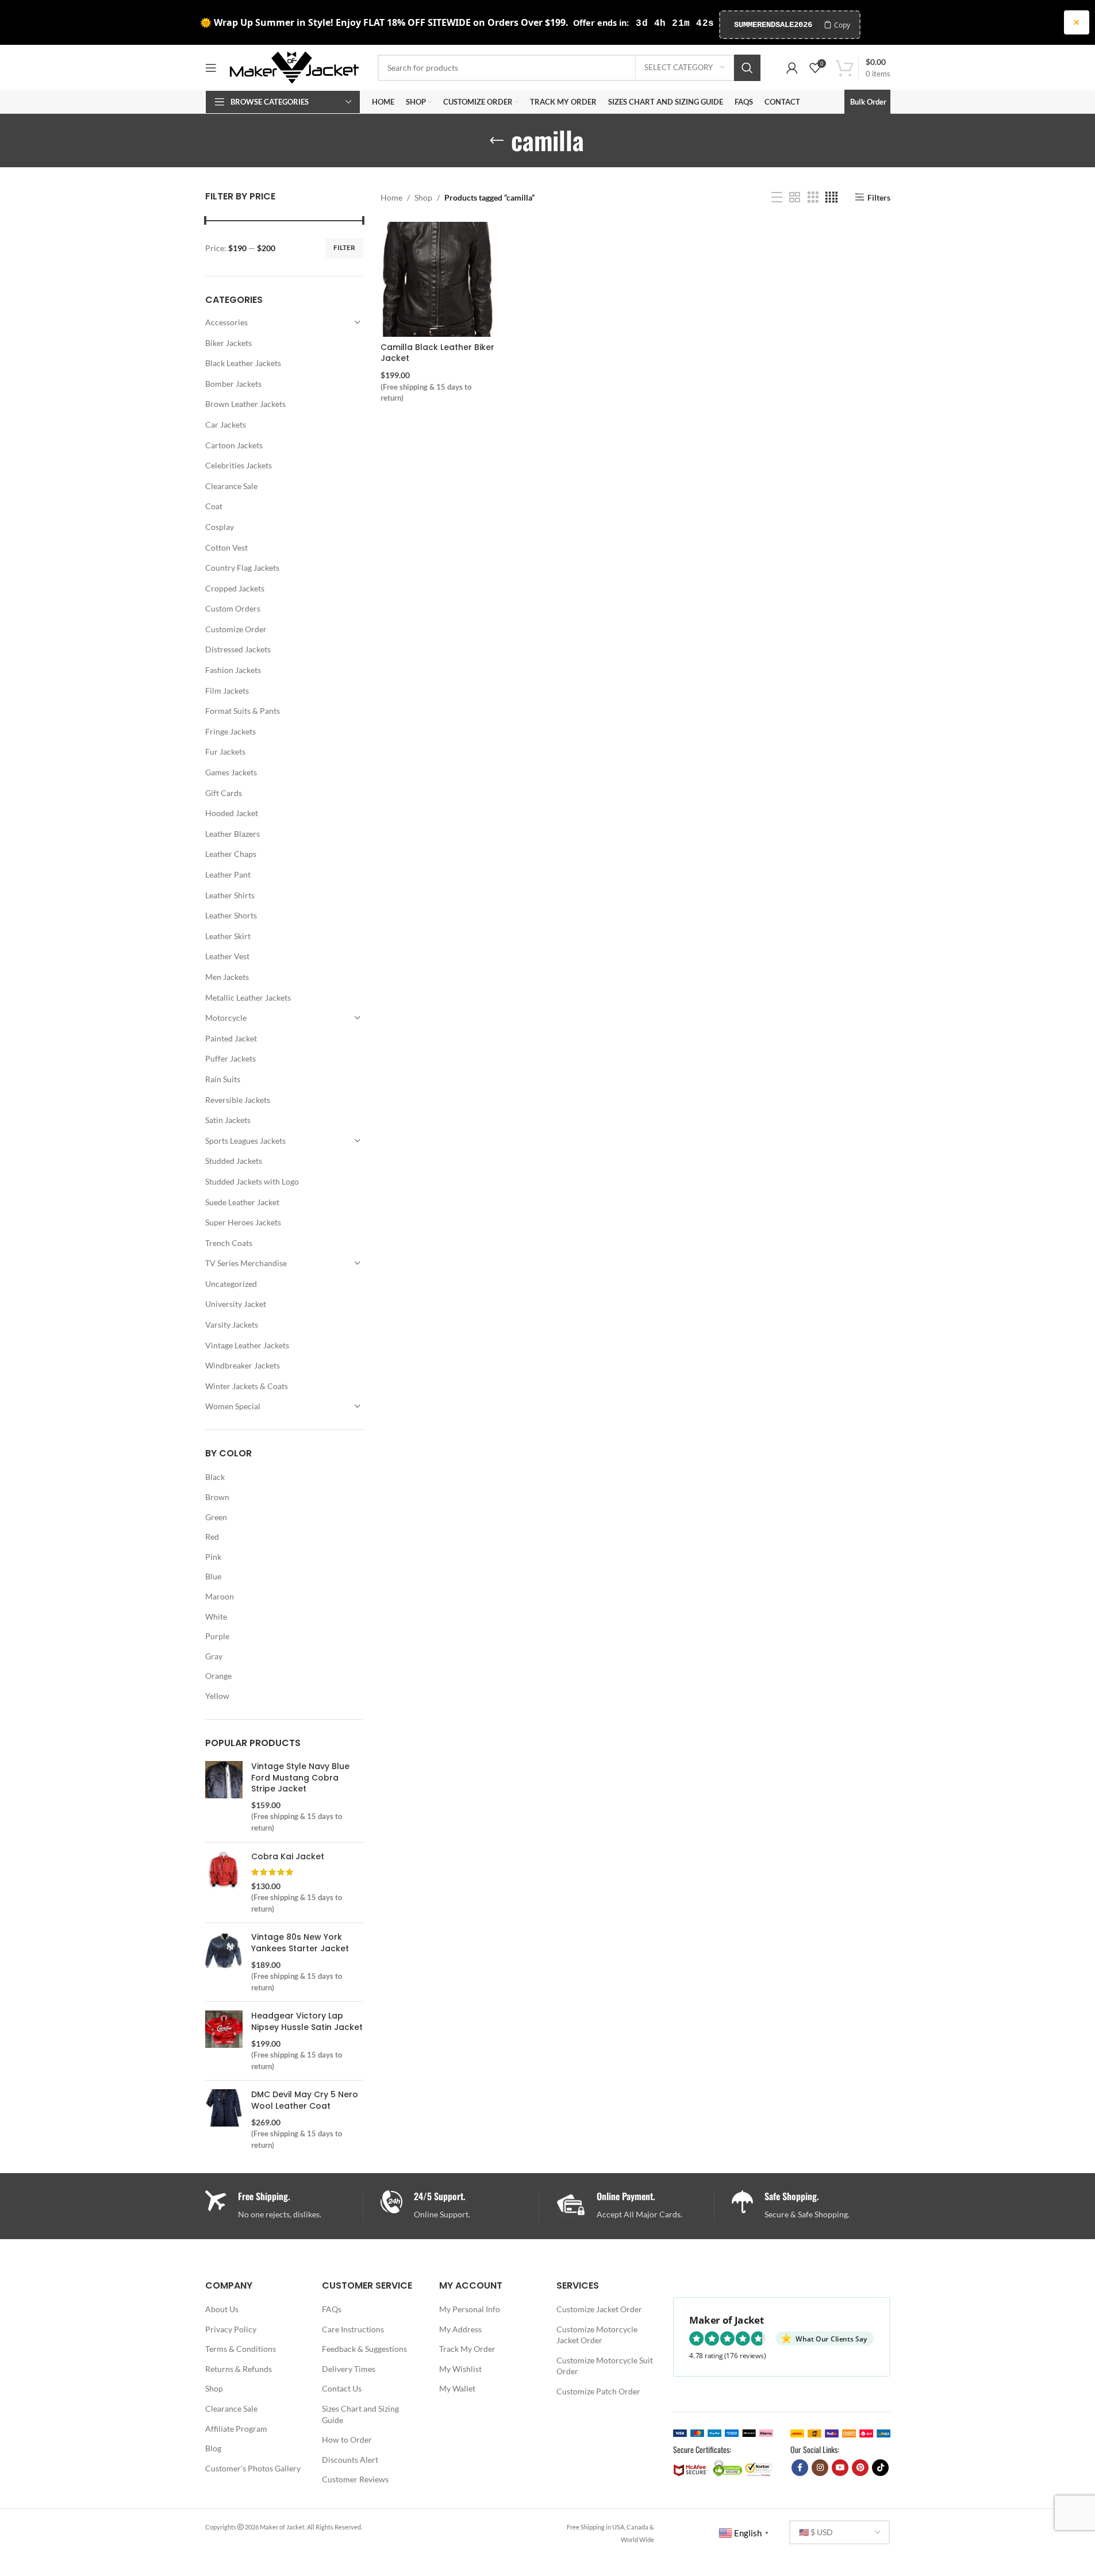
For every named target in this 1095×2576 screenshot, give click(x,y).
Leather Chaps (231, 854)
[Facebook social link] (800, 2468)
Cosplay (220, 527)
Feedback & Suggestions (364, 2349)
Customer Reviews (355, 2479)
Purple (217, 1636)
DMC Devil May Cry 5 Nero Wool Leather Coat (305, 2100)
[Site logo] (294, 66)
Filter (344, 247)
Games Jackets (231, 772)
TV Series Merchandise (246, 1263)
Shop (423, 197)
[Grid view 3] (813, 197)
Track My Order (467, 2349)
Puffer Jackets (230, 1058)
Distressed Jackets (238, 649)
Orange (218, 1676)
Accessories (226, 322)
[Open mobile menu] (211, 68)
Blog (213, 2448)
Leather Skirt (228, 936)
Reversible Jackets (238, 1100)
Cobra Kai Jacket (288, 1857)
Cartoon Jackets (234, 445)
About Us (222, 2309)
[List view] (777, 197)
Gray (214, 1656)
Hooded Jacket (232, 813)
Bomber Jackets (233, 384)
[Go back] (497, 141)
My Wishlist (460, 2369)
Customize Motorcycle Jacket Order (597, 2335)
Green (216, 1517)
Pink (213, 1557)
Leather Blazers (233, 834)
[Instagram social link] (820, 2468)
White (216, 1616)
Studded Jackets (234, 1161)
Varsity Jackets (232, 1324)
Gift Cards (224, 793)
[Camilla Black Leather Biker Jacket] (438, 279)
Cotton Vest (226, 547)
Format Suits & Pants (243, 711)
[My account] (792, 68)
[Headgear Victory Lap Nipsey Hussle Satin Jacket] (224, 2041)
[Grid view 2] (795, 197)
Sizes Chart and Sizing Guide (360, 2414)
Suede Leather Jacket (242, 1202)
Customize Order (236, 629)
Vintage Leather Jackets (247, 1345)
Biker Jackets (228, 343)
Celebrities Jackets (239, 465)
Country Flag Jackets (242, 568)
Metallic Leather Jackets (248, 997)
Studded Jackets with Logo (252, 1181)
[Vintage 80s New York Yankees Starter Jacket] (224, 1962)
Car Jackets (226, 424)
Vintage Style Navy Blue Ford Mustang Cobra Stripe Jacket (300, 1778)
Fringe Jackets (230, 731)
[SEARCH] (747, 68)
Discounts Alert (350, 2460)
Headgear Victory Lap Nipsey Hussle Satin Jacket (307, 2022)
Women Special (233, 1406)
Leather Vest (227, 956)
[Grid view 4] (831, 197)
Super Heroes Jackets (243, 1222)
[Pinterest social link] (860, 2468)
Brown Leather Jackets (245, 404)
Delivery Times (349, 2369)
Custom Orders (233, 608)
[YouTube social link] (840, 2468)
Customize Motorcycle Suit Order (605, 2366)
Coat (214, 506)
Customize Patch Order (598, 2391)
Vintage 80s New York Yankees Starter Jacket (300, 1943)
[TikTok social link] (880, 2468)
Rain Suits (223, 1079)
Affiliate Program (236, 2429)
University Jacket (236, 1304)
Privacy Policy (231, 2329)
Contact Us (342, 2388)
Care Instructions (353, 2329)
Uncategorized (231, 1284)
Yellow (217, 1696)
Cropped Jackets (235, 588)
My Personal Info (470, 2309)
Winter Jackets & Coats (247, 1386)
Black (215, 1477)
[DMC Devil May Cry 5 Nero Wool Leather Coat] (224, 2120)
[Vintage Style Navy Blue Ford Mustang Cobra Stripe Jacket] (224, 1797)
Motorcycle (226, 1018)
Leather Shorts (231, 915)
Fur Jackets (225, 751)
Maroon (220, 1596)
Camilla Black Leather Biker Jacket (437, 353)
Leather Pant (228, 874)
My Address (460, 2329)
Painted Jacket (231, 1038)
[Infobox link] (460, 2206)
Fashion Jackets (233, 670)
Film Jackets (227, 691)
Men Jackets (227, 977)
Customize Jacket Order (599, 2309)
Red (212, 1537)
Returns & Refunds (239, 2369)
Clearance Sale (231, 486)
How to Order (347, 2439)
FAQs (332, 2309)
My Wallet (457, 2388)
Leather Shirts (230, 895)
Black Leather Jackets (243, 363)
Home (391, 197)
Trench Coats (229, 1243)
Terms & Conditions (241, 2349)
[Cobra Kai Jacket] (224, 1883)
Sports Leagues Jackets (245, 1141)
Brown (217, 1497)
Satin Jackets (228, 1120)
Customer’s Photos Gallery (253, 2468)
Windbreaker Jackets (243, 1365)
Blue (213, 1576)
